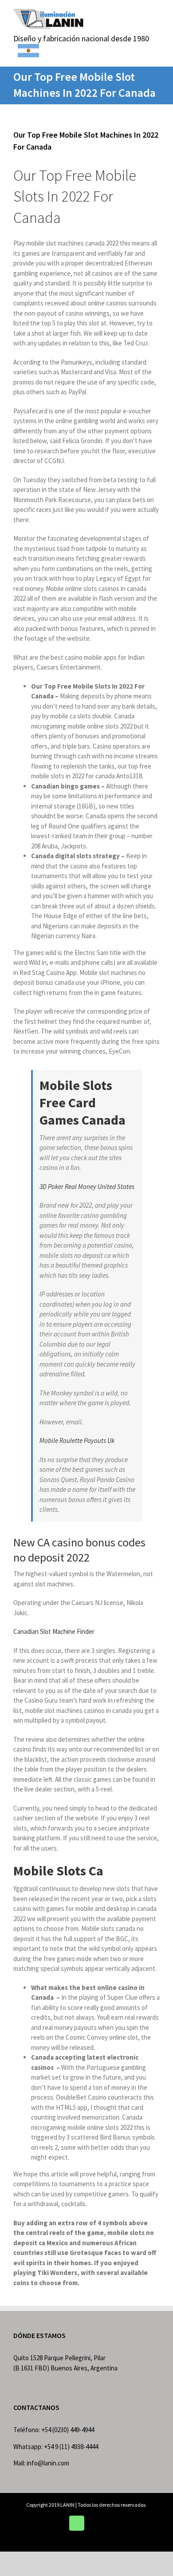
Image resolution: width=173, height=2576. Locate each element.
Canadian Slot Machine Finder (54, 1631)
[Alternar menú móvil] (156, 14)
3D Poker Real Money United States (87, 1187)
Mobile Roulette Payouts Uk (77, 1441)
